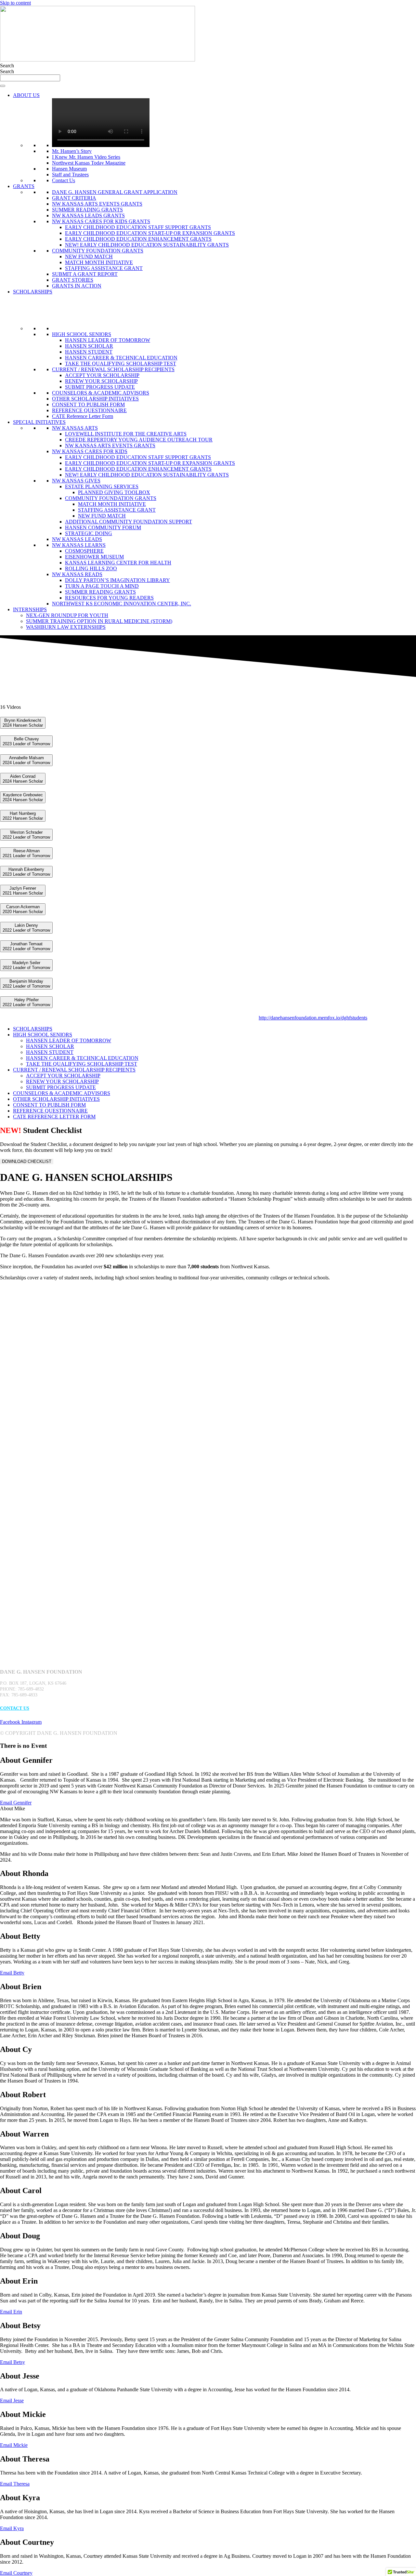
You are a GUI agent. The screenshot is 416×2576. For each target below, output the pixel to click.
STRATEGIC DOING (89, 533)
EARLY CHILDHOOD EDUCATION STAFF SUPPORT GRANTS (138, 227)
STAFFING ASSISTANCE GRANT (104, 268)
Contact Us (64, 180)
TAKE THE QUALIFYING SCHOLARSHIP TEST (121, 364)
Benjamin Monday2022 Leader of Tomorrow (26, 984)
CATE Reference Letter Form (83, 416)
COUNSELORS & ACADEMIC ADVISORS (101, 393)
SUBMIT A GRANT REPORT (85, 274)
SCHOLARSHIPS (33, 292)
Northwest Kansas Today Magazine (89, 163)
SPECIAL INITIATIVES (39, 422)
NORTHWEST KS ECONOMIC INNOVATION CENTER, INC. (122, 604)
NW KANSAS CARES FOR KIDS (90, 451)
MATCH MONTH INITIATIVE (99, 262)
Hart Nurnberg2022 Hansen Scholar (23, 816)
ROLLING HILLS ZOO (91, 568)
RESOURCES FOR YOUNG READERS (109, 598)
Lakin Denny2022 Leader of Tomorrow (26, 928)
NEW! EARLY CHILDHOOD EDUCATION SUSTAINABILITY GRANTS (147, 245)
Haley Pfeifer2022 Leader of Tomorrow (26, 1002)
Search (7, 66)
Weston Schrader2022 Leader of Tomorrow (26, 835)
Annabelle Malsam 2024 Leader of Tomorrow (26, 760)
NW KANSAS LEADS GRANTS (88, 216)
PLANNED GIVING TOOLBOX (114, 492)
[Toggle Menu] (3, 86)
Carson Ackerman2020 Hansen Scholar (23, 909)
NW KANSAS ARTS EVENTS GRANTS (97, 204)
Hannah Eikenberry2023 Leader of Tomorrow (26, 872)
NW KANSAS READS (77, 574)
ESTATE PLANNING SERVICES (102, 486)
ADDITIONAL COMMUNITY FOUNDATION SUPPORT (129, 522)
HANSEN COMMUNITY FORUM (103, 527)
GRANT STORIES (73, 280)
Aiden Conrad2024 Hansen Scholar (23, 779)
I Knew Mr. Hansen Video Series (86, 157)
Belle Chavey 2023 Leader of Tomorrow (26, 741)
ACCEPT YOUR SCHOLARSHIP (102, 375)
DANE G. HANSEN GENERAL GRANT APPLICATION (115, 192)
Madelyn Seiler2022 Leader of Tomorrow (26, 965)
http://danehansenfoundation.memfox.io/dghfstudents (313, 1018)
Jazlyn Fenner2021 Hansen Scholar (23, 891)
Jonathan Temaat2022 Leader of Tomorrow (26, 946)
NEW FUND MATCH (89, 256)
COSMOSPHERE (84, 551)
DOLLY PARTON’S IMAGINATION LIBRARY (117, 580)
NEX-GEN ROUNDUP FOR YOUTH (67, 615)
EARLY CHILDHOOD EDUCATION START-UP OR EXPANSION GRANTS (150, 233)
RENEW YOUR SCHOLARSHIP (101, 381)
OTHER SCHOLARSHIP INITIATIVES (95, 399)
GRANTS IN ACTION (77, 286)
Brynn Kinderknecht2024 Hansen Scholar (23, 723)
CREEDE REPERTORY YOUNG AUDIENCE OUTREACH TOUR (139, 440)
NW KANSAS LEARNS (79, 545)
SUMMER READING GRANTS (87, 210)
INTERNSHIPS (30, 609)
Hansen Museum (69, 169)
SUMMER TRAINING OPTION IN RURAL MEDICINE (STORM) (99, 621)
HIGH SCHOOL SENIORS (82, 334)
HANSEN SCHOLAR (89, 346)
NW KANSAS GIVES (76, 481)
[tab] (208, 723)
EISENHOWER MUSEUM (94, 557)
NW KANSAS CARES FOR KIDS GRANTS (101, 221)
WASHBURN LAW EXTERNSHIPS (66, 627)
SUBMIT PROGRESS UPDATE (100, 387)
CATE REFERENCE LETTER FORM (54, 1117)
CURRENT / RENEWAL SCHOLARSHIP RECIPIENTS (113, 369)
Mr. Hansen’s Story (72, 151)
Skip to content (15, 3)
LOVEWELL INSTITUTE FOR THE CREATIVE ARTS (126, 434)
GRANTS (24, 186)
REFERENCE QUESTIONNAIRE (89, 410)
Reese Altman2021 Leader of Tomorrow (26, 853)
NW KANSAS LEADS (77, 539)
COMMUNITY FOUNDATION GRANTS (98, 251)
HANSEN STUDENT (89, 352)
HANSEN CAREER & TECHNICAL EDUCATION (121, 358)
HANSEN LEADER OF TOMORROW (108, 340)
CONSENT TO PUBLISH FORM (88, 405)
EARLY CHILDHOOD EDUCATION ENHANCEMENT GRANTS (138, 239)
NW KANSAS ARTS (75, 428)
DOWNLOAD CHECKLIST (27, 1161)
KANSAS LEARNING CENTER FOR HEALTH (118, 563)
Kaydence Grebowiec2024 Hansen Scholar (23, 797)
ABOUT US (26, 95)
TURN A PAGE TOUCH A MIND (102, 586)
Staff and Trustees (70, 175)
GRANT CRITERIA (74, 198)
